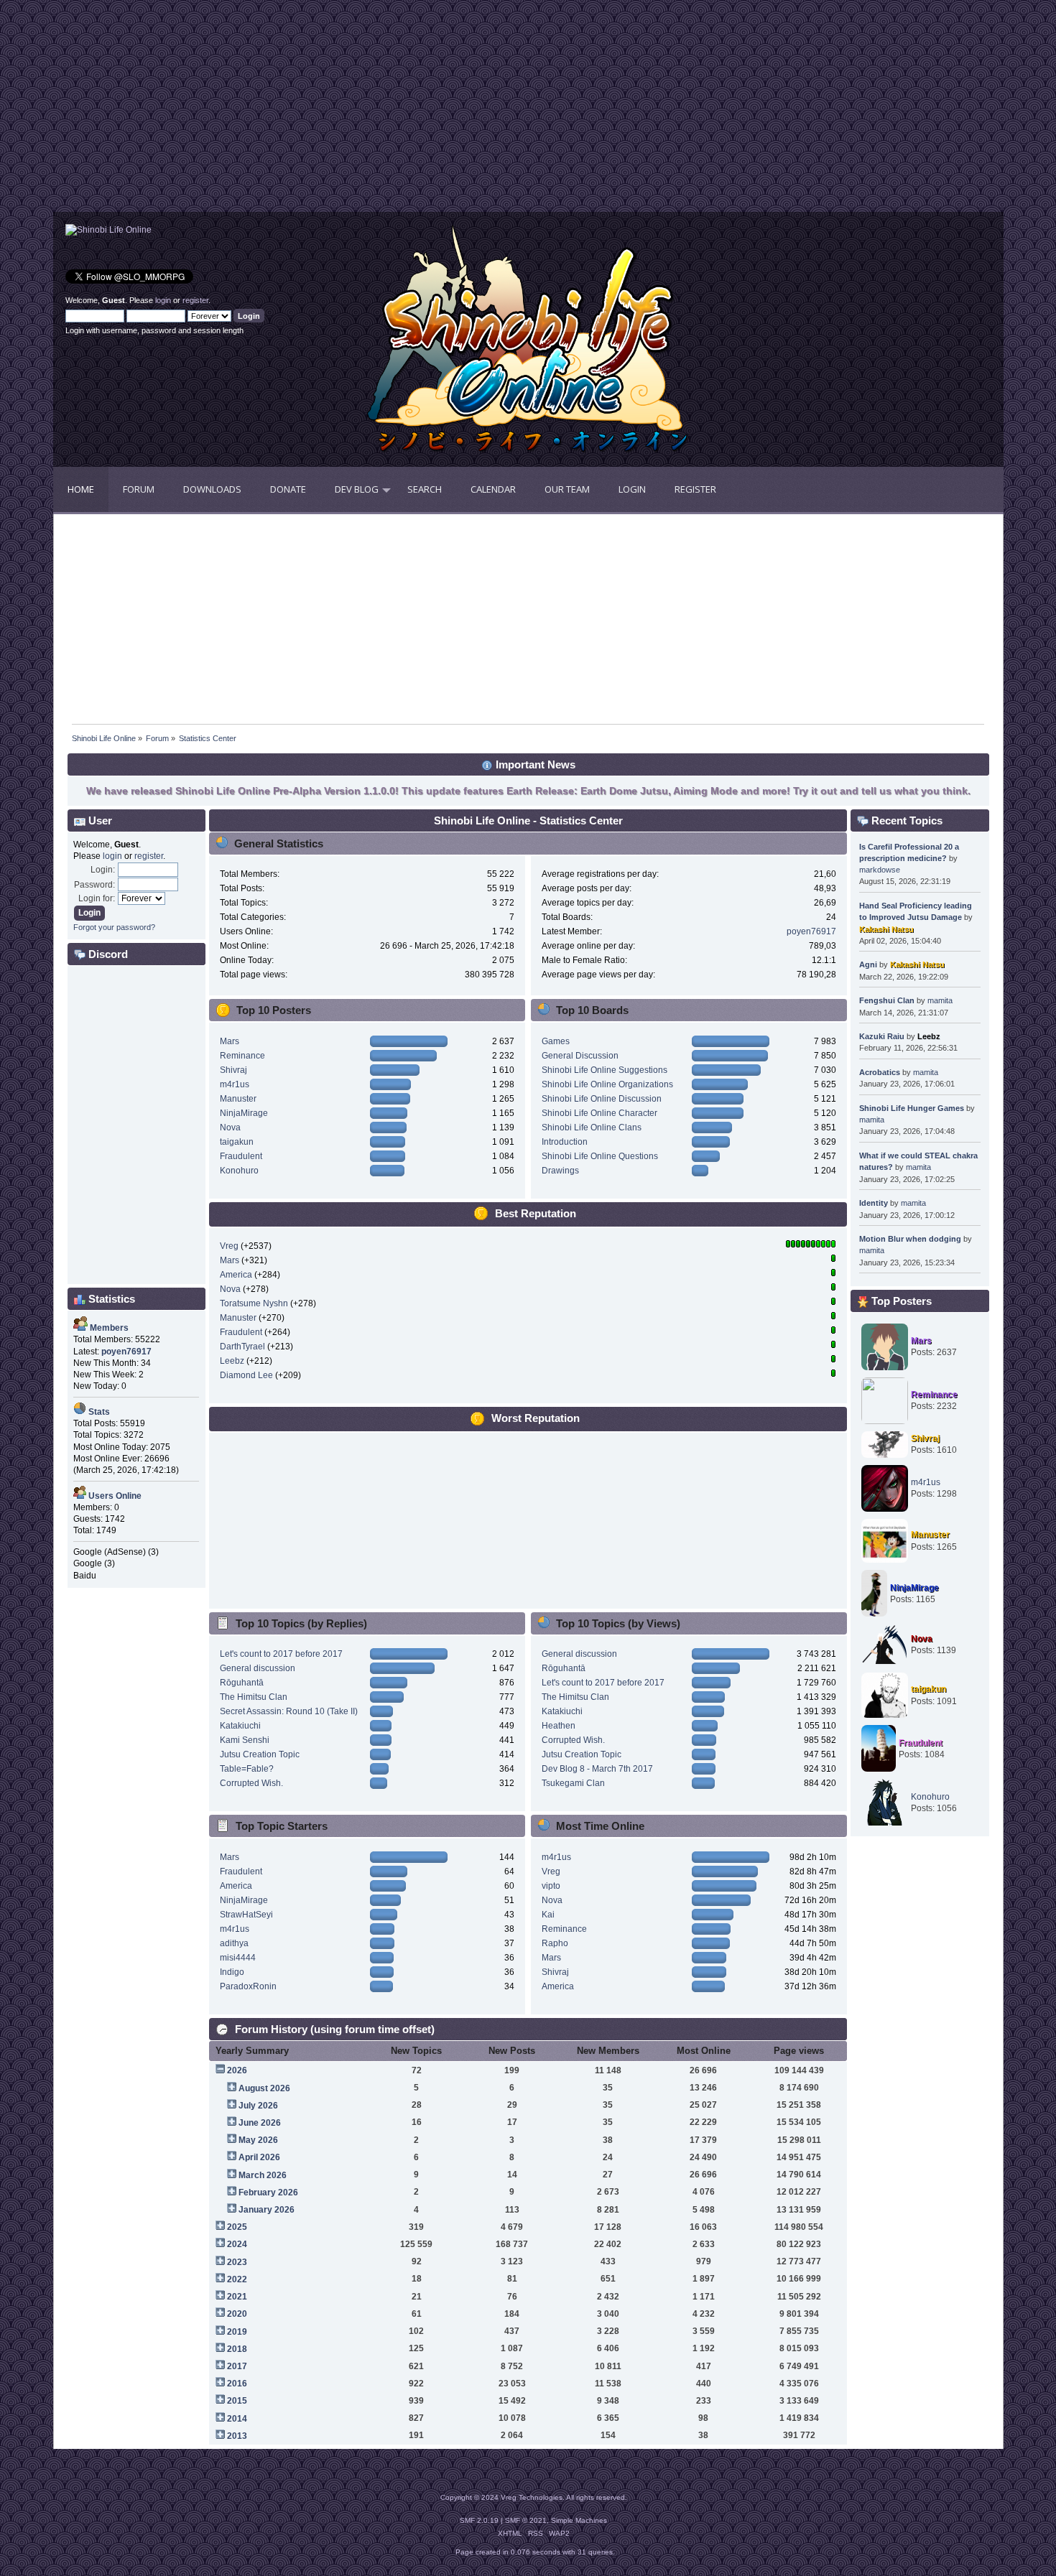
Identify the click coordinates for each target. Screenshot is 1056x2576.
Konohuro (239, 1171)
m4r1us (235, 1084)
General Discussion (580, 1056)
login (163, 300)
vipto (551, 1886)
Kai (548, 1915)
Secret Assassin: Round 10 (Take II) (289, 1711)
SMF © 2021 (526, 2520)
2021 (237, 2297)
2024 (237, 2244)
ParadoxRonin (248, 1986)
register (195, 300)
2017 (237, 2366)
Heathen (559, 1726)
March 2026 (263, 2175)
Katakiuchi (240, 1726)
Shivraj (233, 1070)
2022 (237, 2279)
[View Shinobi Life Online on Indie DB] (108, 230)
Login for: (97, 898)
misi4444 (238, 1958)
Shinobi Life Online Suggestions (605, 1070)
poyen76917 (811, 931)
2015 (237, 2401)
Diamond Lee (246, 1375)
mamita (940, 1000)
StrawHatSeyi (246, 1915)
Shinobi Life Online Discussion (602, 1099)
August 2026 (264, 2088)
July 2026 (258, 2106)
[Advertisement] (291, 111)
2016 (237, 2384)
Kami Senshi (245, 1740)
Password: (94, 885)
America (236, 1275)
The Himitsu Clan (254, 1697)
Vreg (229, 1246)
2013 (237, 2436)
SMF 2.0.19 (479, 2520)
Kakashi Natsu (886, 929)
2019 (237, 2332)
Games (556, 1041)
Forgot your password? (114, 927)
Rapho (555, 1943)
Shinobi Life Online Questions (600, 1156)
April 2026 (259, 2157)
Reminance (242, 1056)
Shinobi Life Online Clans (592, 1127)
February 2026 (268, 2193)
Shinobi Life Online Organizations (607, 1084)
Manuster (238, 1099)
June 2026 (260, 2123)
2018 (237, 2349)
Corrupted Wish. (251, 1783)
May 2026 (258, 2140)
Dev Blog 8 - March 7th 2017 (597, 1769)
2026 (237, 2070)
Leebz (232, 1361)
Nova (230, 1127)
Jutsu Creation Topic (260, 1754)
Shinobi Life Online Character (599, 1113)
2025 (237, 2227)
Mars (230, 1041)
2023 (237, 2262)
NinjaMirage (244, 1113)
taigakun (237, 1142)
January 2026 (267, 2210)
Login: (103, 870)
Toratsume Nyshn (254, 1303)
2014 (237, 2419)
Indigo (232, 1972)
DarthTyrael (242, 1347)
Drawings (560, 1171)
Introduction (565, 1142)
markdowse (880, 870)
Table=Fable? (247, 1769)
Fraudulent (241, 1156)
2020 (237, 2314)
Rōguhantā (242, 1683)
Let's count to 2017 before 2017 (281, 1654)
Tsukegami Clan (573, 1783)
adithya (234, 1943)
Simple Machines (579, 2520)
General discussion (258, 1668)
